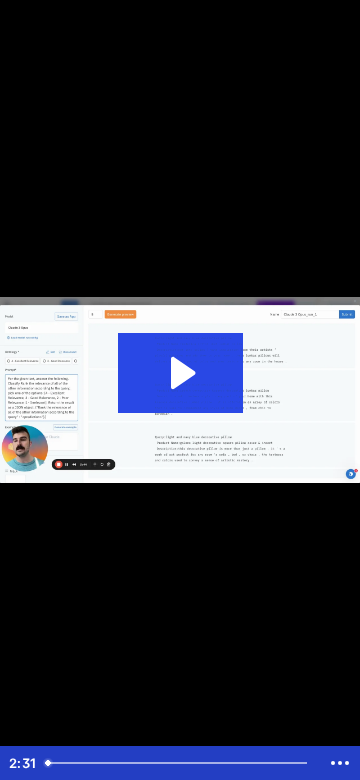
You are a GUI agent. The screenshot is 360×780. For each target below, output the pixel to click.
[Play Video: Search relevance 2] (180, 373)
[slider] (179, 763)
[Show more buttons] (340, 763)
